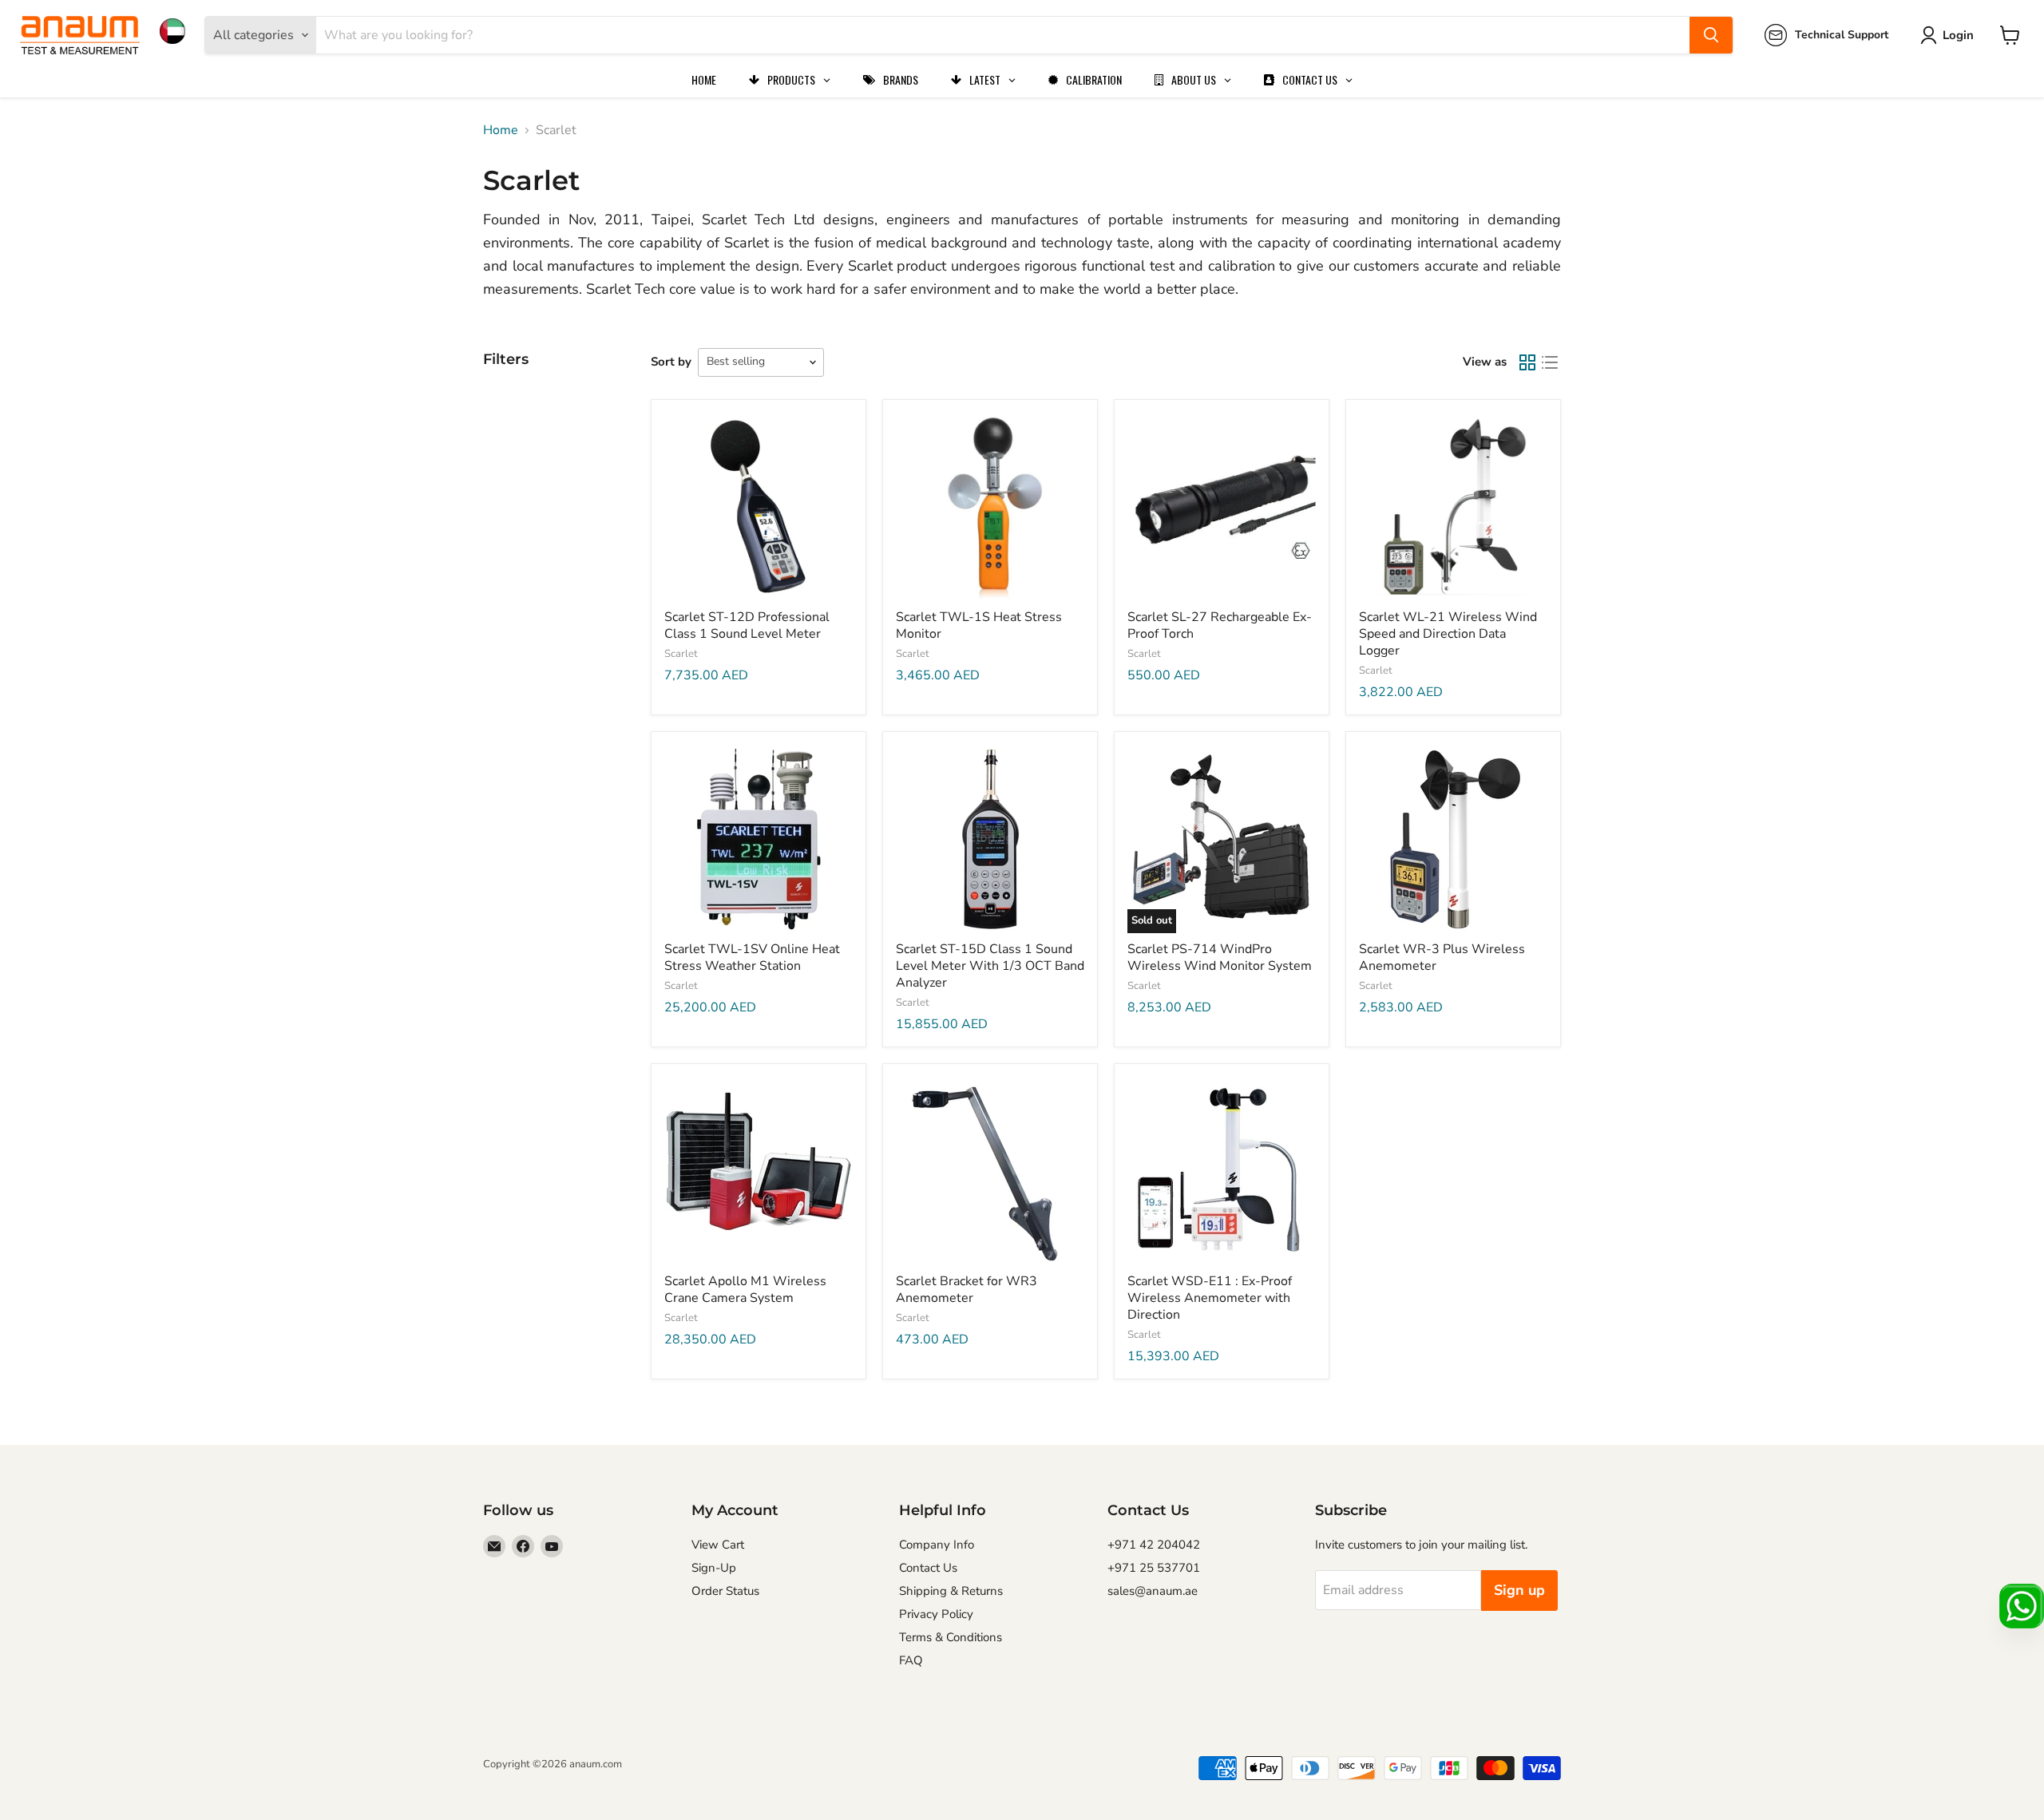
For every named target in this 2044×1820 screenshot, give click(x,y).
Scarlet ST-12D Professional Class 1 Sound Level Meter (747, 625)
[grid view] (1527, 362)
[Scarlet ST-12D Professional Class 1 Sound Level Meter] (759, 507)
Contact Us (928, 1568)
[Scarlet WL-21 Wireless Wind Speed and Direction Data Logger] (1453, 507)
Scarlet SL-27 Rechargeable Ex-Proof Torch (1220, 625)
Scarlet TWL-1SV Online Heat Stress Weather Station (752, 957)
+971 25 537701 (1154, 1568)
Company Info (937, 1545)
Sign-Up (714, 1568)
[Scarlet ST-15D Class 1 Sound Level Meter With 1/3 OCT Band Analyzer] (990, 839)
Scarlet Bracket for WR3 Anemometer (967, 1290)
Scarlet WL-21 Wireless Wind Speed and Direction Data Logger (1448, 634)
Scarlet (681, 654)
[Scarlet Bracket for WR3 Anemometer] (990, 1171)
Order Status (725, 1591)
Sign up (1519, 1590)
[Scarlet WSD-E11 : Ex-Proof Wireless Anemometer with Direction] (1222, 1171)
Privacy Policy (936, 1614)
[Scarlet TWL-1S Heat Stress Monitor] (990, 507)
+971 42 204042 (1154, 1545)
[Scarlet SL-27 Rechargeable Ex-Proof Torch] (1222, 507)
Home (501, 130)
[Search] (1711, 35)
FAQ (911, 1660)
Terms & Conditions (951, 1637)
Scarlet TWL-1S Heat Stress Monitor (979, 625)
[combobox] (1003, 35)
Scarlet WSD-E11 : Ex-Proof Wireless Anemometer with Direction (1210, 1298)
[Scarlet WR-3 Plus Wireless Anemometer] (1453, 839)
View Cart (718, 1545)
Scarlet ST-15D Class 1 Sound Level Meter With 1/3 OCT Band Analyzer (990, 966)
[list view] (1550, 362)
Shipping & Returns (951, 1591)
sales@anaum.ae (1153, 1591)
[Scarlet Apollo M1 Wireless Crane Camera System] (759, 1171)
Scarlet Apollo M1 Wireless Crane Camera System (745, 1290)
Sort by (671, 362)
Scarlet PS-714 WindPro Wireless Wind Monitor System (1220, 957)
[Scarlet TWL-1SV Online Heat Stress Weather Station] (759, 839)
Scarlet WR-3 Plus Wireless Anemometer (1442, 957)
